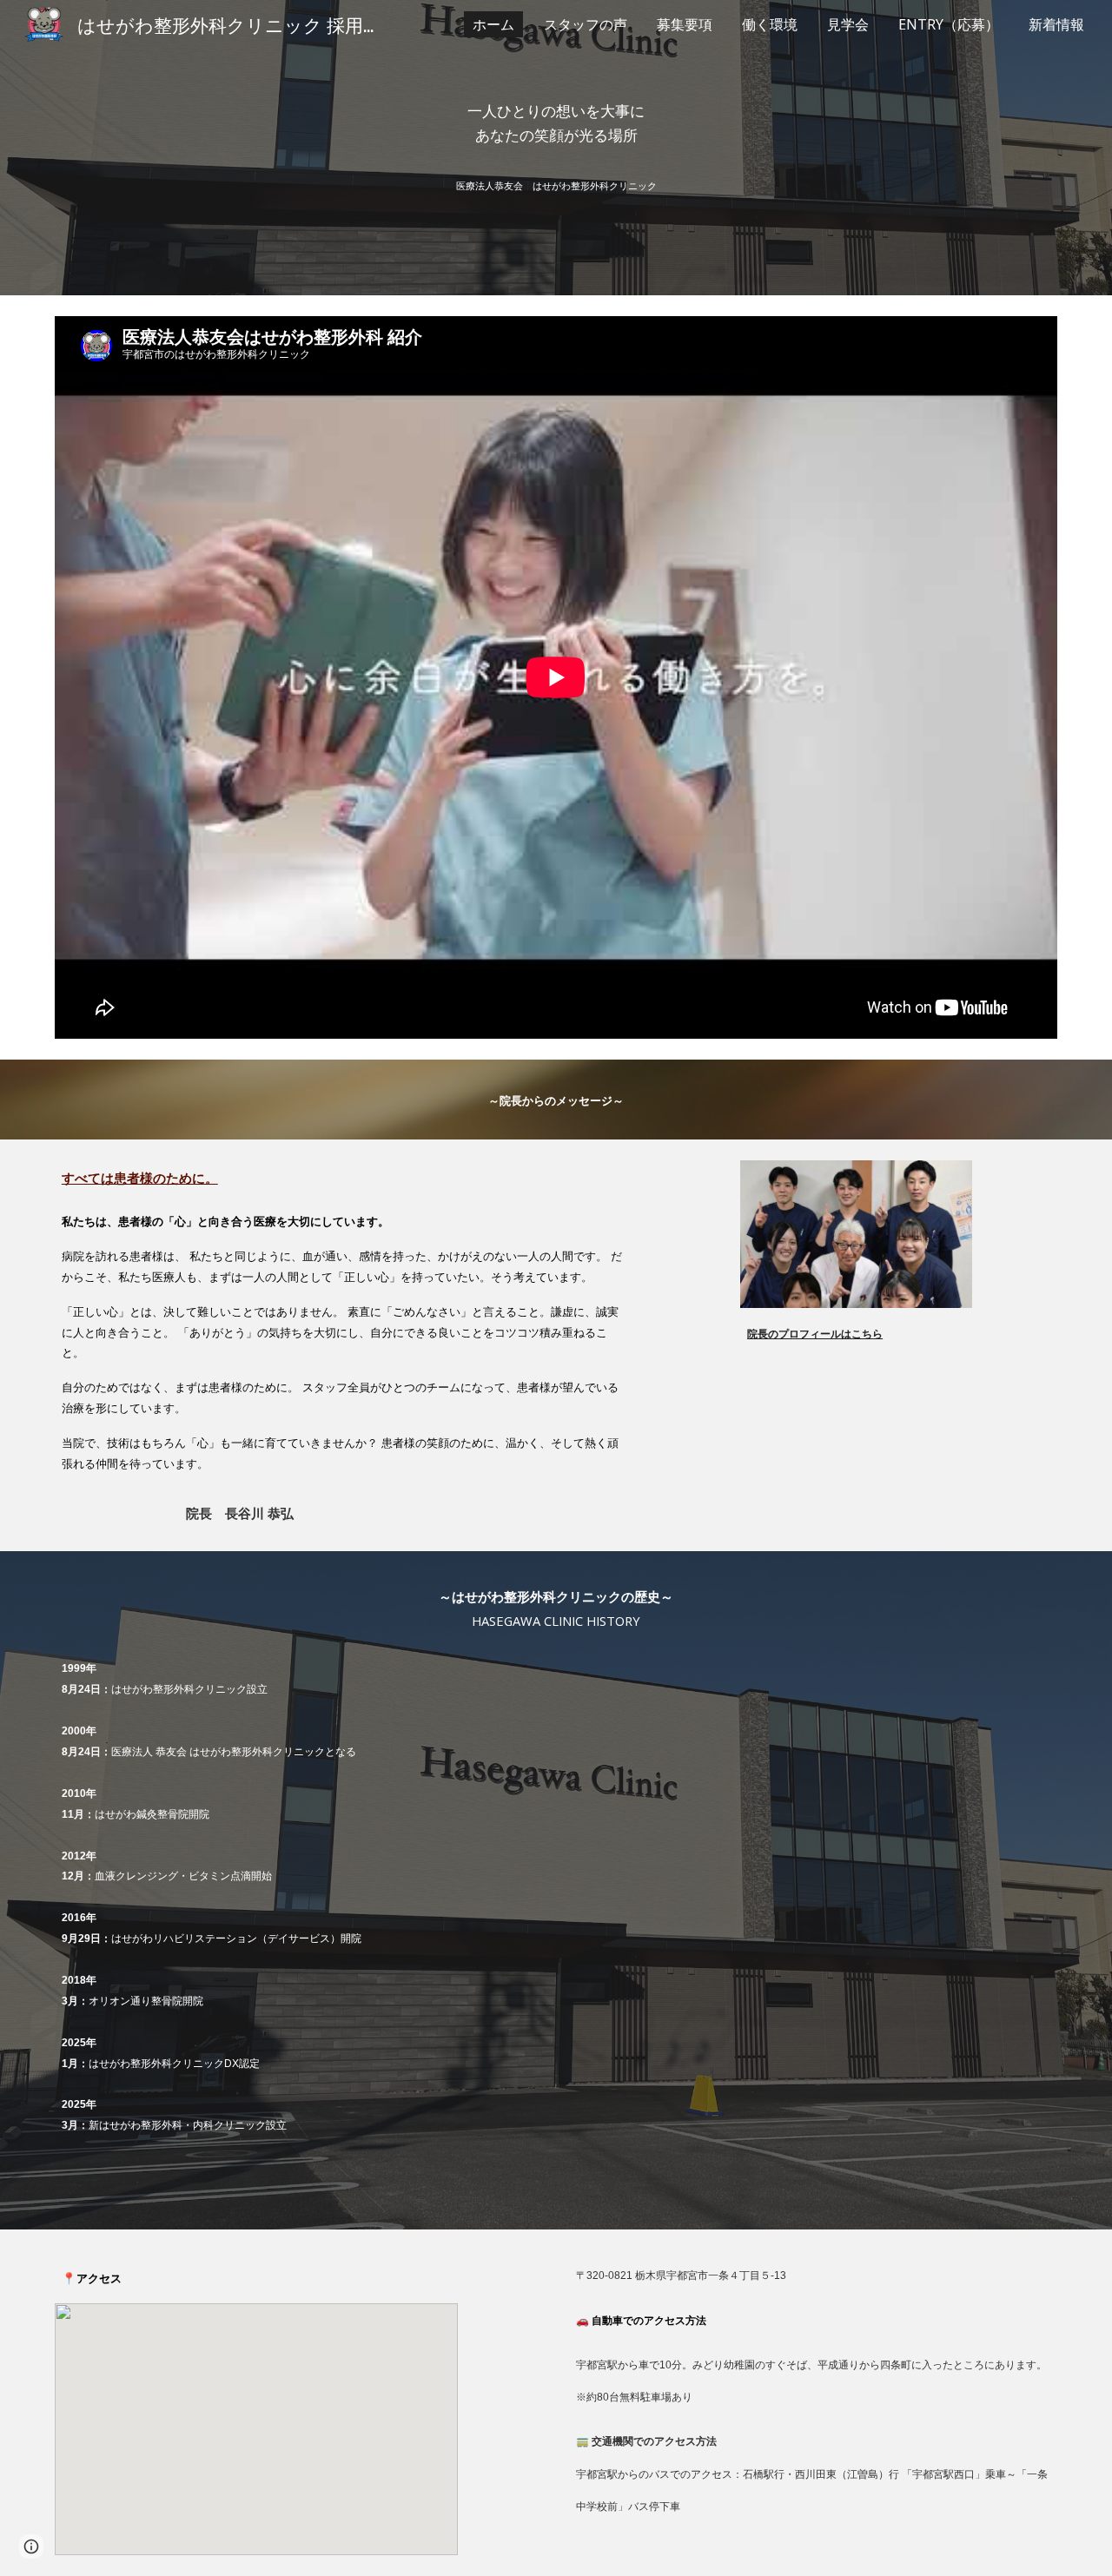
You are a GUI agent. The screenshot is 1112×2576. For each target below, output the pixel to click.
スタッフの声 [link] (586, 24)
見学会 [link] (848, 24)
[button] (31, 2546)
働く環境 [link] (770, 24)
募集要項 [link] (685, 24)
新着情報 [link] (1056, 24)
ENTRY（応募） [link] (949, 24)
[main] (556, 123)
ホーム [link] (493, 24)
